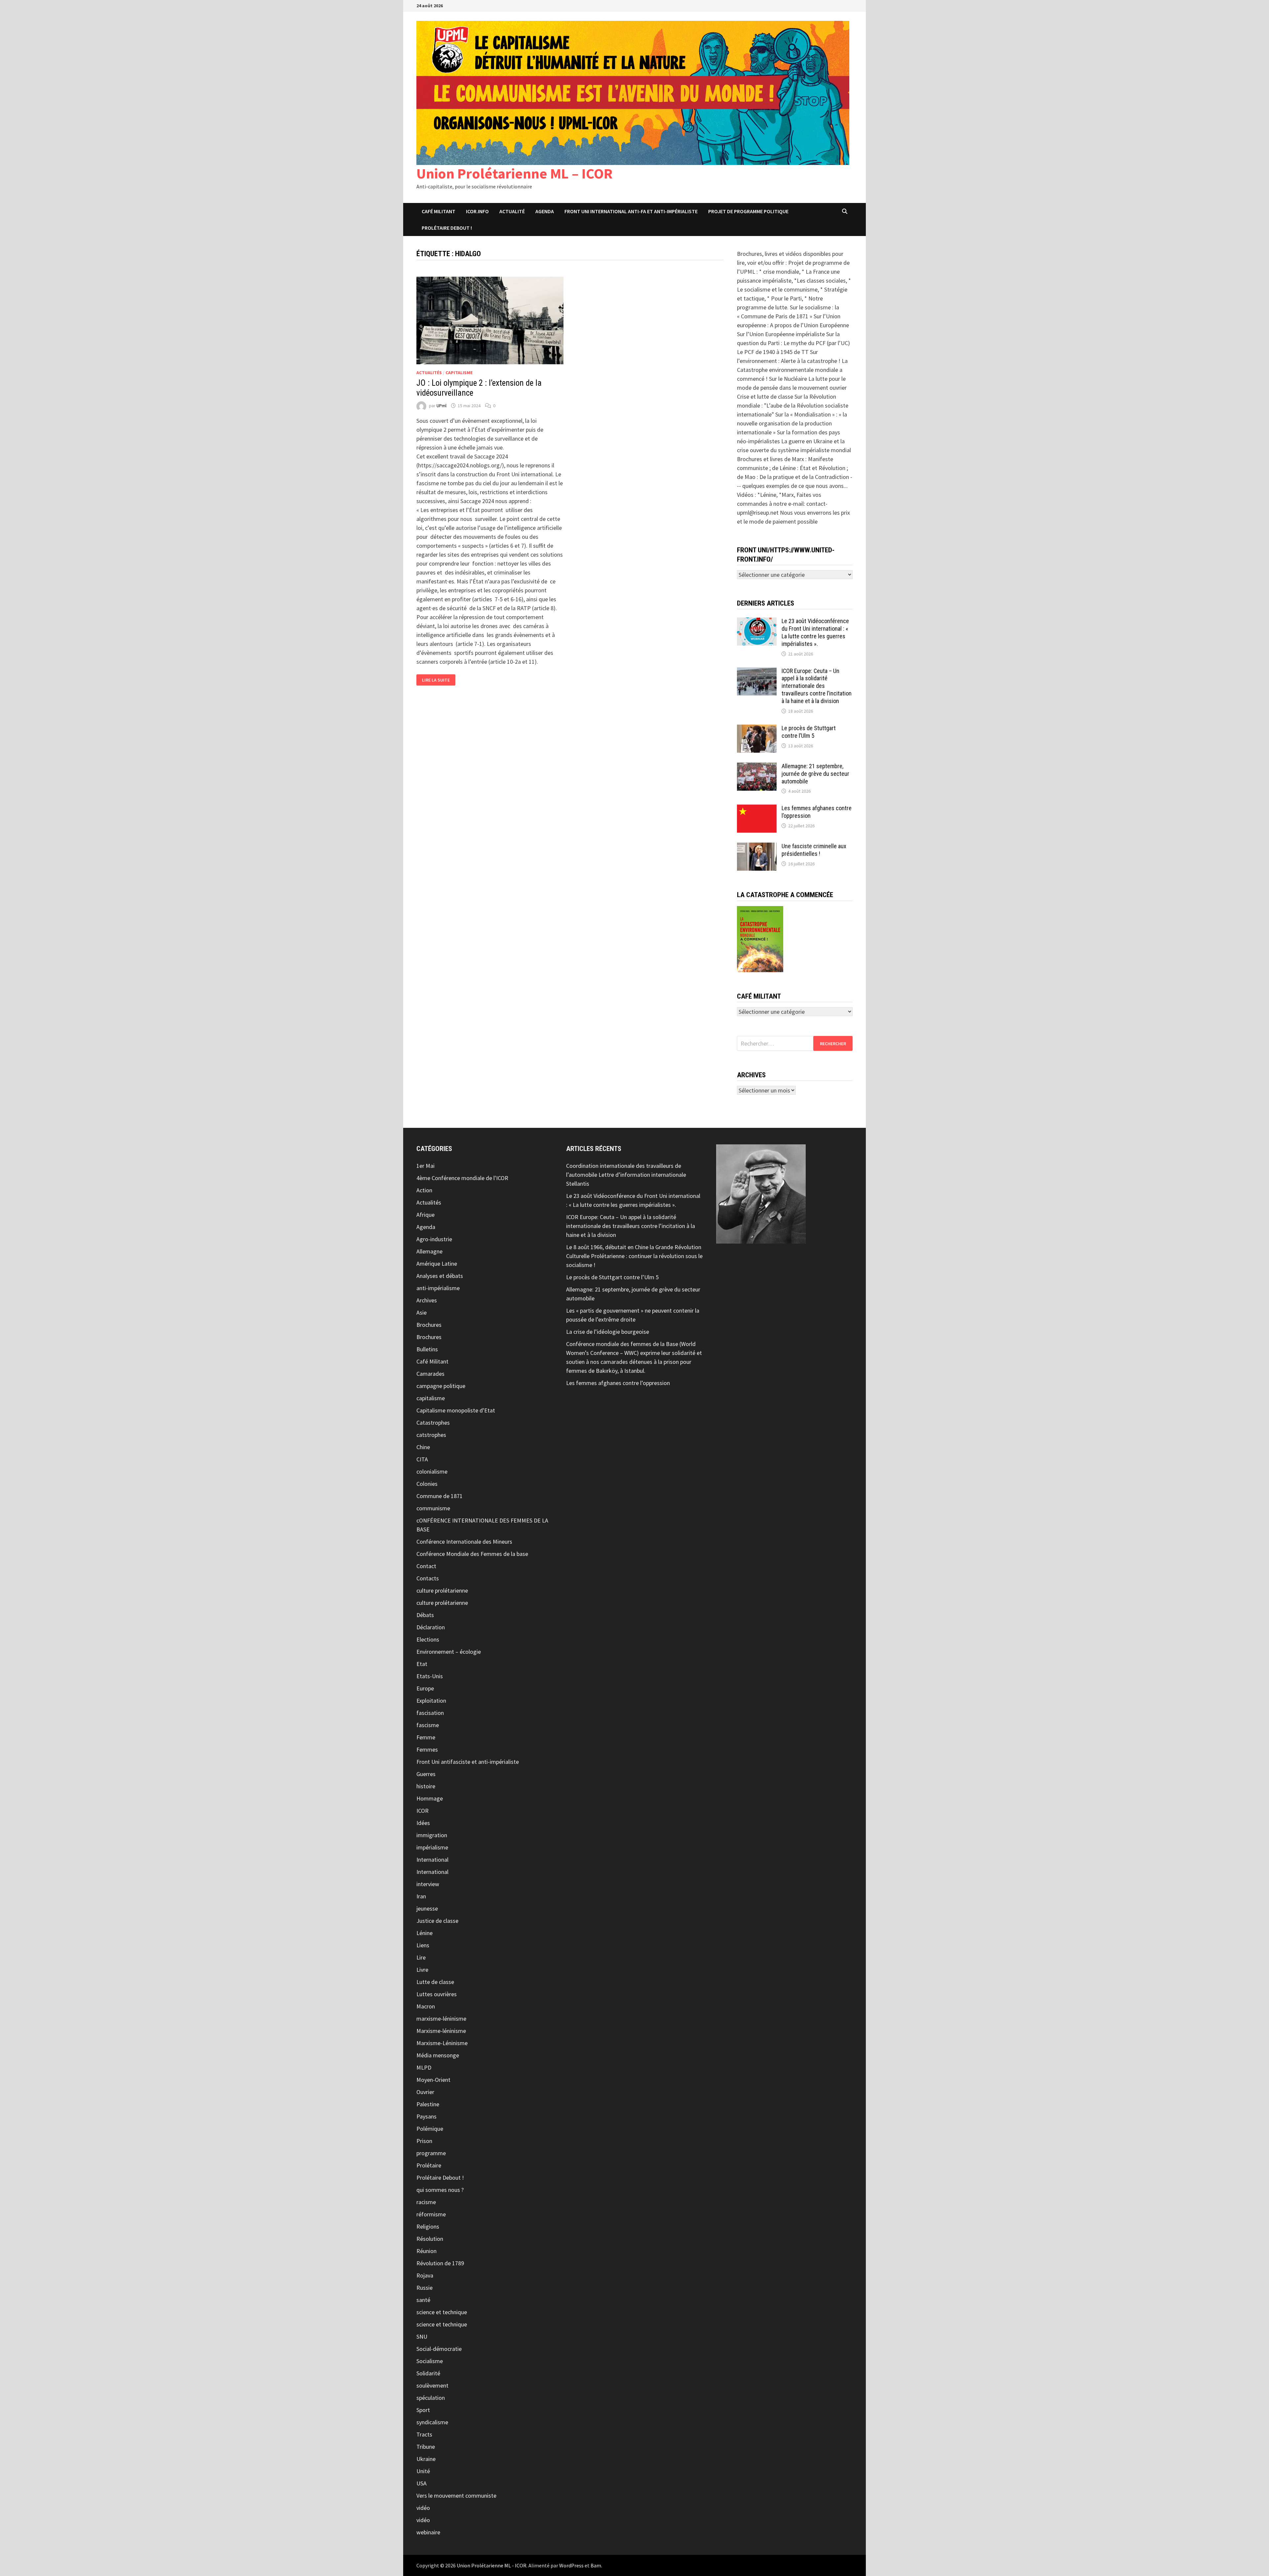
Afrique (425, 1215)
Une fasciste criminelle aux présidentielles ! (814, 850)
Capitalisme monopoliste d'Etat (456, 1410)
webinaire (428, 2532)
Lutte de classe (435, 1982)
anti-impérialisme (438, 1288)
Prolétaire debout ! (447, 228)
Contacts (428, 1578)
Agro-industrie (434, 1239)
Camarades (430, 1374)
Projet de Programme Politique (748, 211)
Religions (428, 2226)
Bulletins (427, 1349)
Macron (426, 2006)
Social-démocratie (439, 2349)
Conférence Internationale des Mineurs (464, 1542)
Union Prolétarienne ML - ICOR (492, 2565)
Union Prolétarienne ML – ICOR (515, 173)
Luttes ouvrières (437, 1994)
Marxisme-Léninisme (442, 2043)
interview (428, 1884)
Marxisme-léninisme (441, 2031)
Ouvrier (425, 2092)
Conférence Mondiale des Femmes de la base (472, 1554)
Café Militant (439, 211)
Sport (423, 2410)
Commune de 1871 (440, 1496)
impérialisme (432, 1847)
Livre (422, 1970)
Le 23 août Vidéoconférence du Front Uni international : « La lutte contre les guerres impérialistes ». (815, 632)
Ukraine (426, 2459)
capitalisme (459, 373)
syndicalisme (432, 2422)
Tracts (424, 2434)
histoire (426, 1786)
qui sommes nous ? (440, 2190)
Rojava (425, 2275)
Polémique (430, 2129)
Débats (425, 1615)
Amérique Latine (437, 1264)
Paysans (426, 2116)
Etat (422, 1664)
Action (424, 1190)
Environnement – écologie (449, 1652)
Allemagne (429, 1251)
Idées (423, 1823)
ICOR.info (477, 211)
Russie (424, 2288)
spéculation (431, 2398)
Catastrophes (433, 1423)
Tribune (426, 2447)
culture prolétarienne (442, 1590)
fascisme (428, 1725)
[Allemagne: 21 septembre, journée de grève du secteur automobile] (757, 767)
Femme (426, 1737)
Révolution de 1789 (440, 2263)
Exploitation (431, 1701)
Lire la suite (439, 680)
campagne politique (441, 1386)
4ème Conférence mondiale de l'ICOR (462, 1178)
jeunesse (427, 1908)
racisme (426, 2202)
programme (431, 2153)
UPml (442, 406)
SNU (422, 2337)
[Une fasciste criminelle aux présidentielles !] (757, 847)
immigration (432, 1835)
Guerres (426, 1774)
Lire (421, 1957)
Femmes (427, 1749)
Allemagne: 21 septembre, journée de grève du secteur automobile (815, 774)
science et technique (442, 2312)
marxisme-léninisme (441, 2019)
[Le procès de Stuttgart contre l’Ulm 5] (757, 729)
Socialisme (430, 2361)
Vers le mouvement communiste (456, 2496)
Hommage (430, 1798)
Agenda (545, 211)
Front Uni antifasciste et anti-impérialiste (468, 1762)
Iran (421, 1896)
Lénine (424, 1933)
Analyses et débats (440, 1276)
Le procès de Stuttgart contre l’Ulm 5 (809, 732)
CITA (422, 1459)
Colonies (427, 1484)
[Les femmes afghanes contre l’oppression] (757, 809)
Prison (424, 2141)
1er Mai (425, 1166)
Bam (596, 2565)
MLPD (424, 2067)
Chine (423, 1447)
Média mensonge (438, 2055)
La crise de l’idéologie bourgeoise (608, 1332)
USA (422, 2483)
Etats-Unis (430, 1676)
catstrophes (431, 1435)
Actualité (512, 211)
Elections (428, 1639)
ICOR (423, 1811)
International (432, 1860)
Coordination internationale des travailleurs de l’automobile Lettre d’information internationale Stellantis (626, 1175)
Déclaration (431, 1627)
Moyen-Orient (433, 2080)
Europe (425, 1688)
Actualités (429, 373)
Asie (422, 1312)
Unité (423, 2471)
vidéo (423, 2508)
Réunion (426, 2251)
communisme (433, 1508)
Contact (426, 1566)
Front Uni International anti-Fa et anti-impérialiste (631, 211)
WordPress (571, 2565)
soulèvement (432, 2385)
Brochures (429, 1325)
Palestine (428, 2104)
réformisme (431, 2214)
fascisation (430, 1713)
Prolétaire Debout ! (440, 2178)
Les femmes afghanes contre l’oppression (618, 1383)
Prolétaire (429, 2165)
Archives (427, 1300)
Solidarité (428, 2373)
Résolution (430, 2239)
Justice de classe (437, 1921)
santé (423, 2300)
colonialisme (432, 1471)
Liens (423, 1945)
